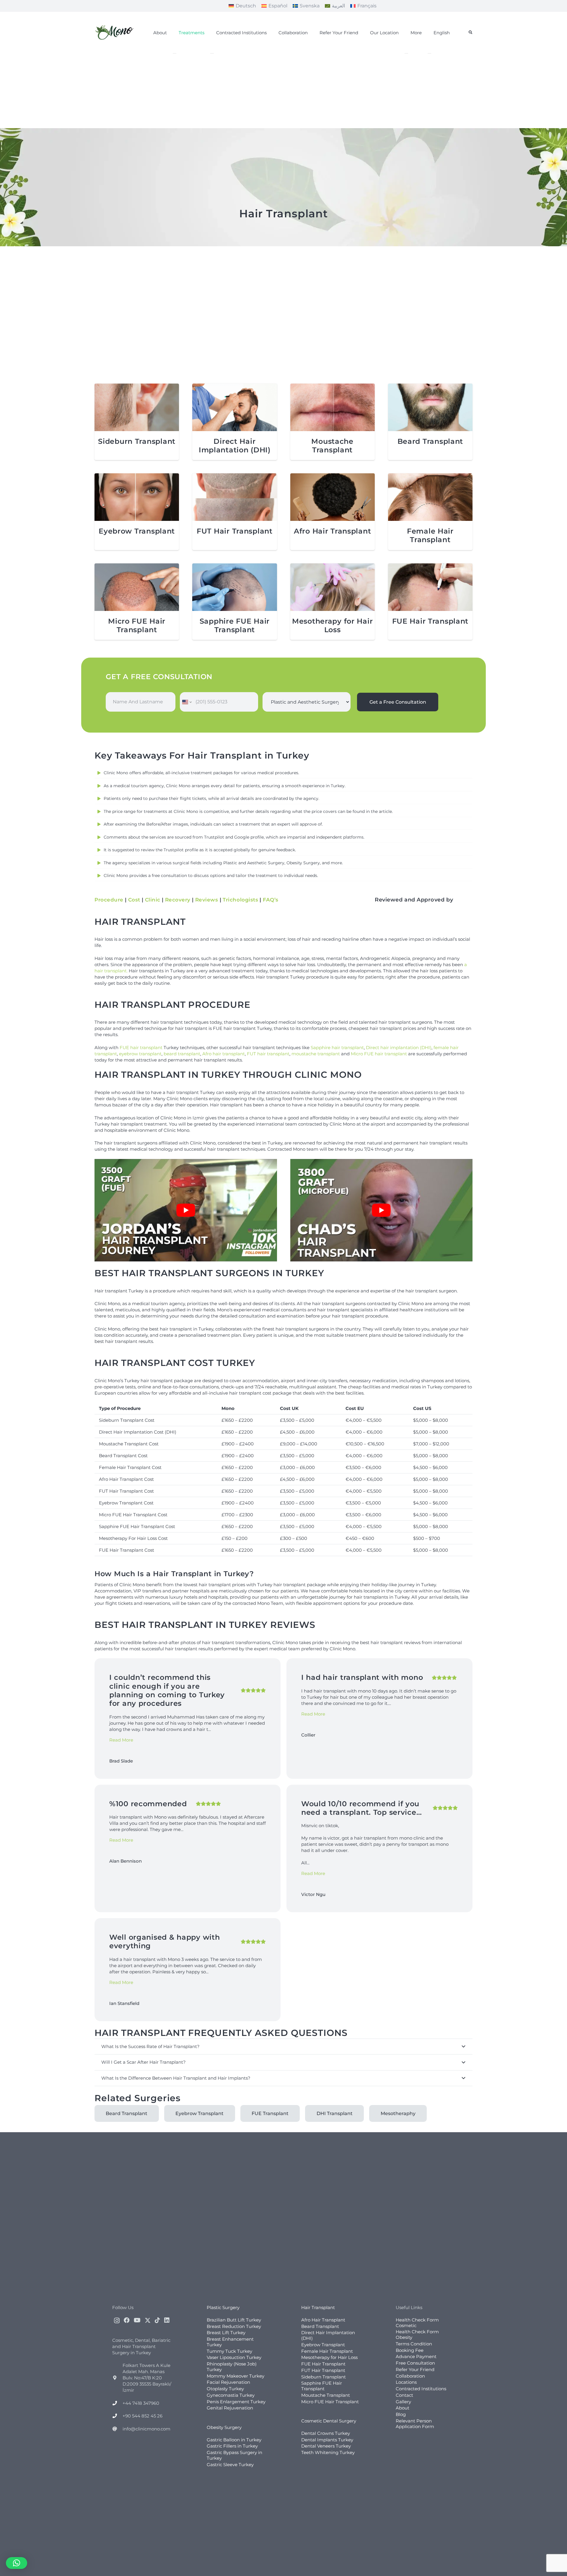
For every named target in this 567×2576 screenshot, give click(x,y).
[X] (148, 2320)
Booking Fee (410, 2350)
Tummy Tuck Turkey (229, 2351)
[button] (470, 32)
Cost (134, 900)
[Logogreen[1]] (115, 32)
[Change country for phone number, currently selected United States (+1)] (186, 702)
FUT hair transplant (268, 1054)
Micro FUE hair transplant (379, 1054)
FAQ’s (271, 900)
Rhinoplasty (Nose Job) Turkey (232, 2367)
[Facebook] (127, 2320)
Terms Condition (414, 2344)
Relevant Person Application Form (415, 2424)
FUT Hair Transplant (235, 531)
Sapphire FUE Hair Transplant (235, 625)
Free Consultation (415, 2363)
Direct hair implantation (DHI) (399, 1047)
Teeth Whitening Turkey (328, 2452)
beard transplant (182, 1054)
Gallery (403, 2402)
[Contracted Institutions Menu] (212, 53)
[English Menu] (429, 53)
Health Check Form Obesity (417, 2334)
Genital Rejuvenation (230, 2408)
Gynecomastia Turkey (231, 2395)
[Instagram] (117, 2321)
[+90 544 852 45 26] (117, 2416)
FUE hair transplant (141, 1047)
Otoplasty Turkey (225, 2389)
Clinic (153, 900)
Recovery (178, 900)
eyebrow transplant (140, 1054)
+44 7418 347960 (141, 2403)
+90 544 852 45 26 (142, 2416)
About (403, 2408)
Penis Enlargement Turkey (236, 2402)
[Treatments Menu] (175, 53)
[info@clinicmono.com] (117, 2429)
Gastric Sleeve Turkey (230, 2465)
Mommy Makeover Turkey (236, 2376)
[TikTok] (157, 2320)
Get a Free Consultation (398, 702)
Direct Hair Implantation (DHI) (235, 446)
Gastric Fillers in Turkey (232, 2446)
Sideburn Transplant (137, 441)
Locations (406, 2382)
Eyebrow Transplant (137, 531)
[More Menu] (406, 53)
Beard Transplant (430, 441)
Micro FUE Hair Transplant (137, 625)
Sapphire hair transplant (337, 1047)
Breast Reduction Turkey (234, 2326)
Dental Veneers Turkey (326, 2446)
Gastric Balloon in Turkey (234, 2440)
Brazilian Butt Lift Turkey (234, 2320)
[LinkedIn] (167, 2320)
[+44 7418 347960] (117, 2403)
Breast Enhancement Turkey (230, 2342)
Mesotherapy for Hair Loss (332, 625)
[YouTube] (137, 2320)
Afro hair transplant (224, 1054)
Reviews (207, 900)
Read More (121, 1740)
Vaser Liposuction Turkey (234, 2357)
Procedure (109, 900)
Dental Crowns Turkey (326, 2433)
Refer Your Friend (415, 2369)
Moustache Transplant (332, 446)
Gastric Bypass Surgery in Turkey (234, 2455)
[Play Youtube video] (186, 1210)
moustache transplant (316, 1054)
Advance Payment (416, 2356)
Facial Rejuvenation (228, 2382)
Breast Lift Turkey (226, 2333)
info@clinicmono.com (146, 2429)
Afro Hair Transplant (332, 531)
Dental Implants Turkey (327, 2440)
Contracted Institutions (421, 2389)
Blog (401, 2414)
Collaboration (410, 2376)
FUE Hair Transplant (430, 621)
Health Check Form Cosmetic (417, 2323)
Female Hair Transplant (430, 535)
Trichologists (240, 900)
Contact (404, 2395)
